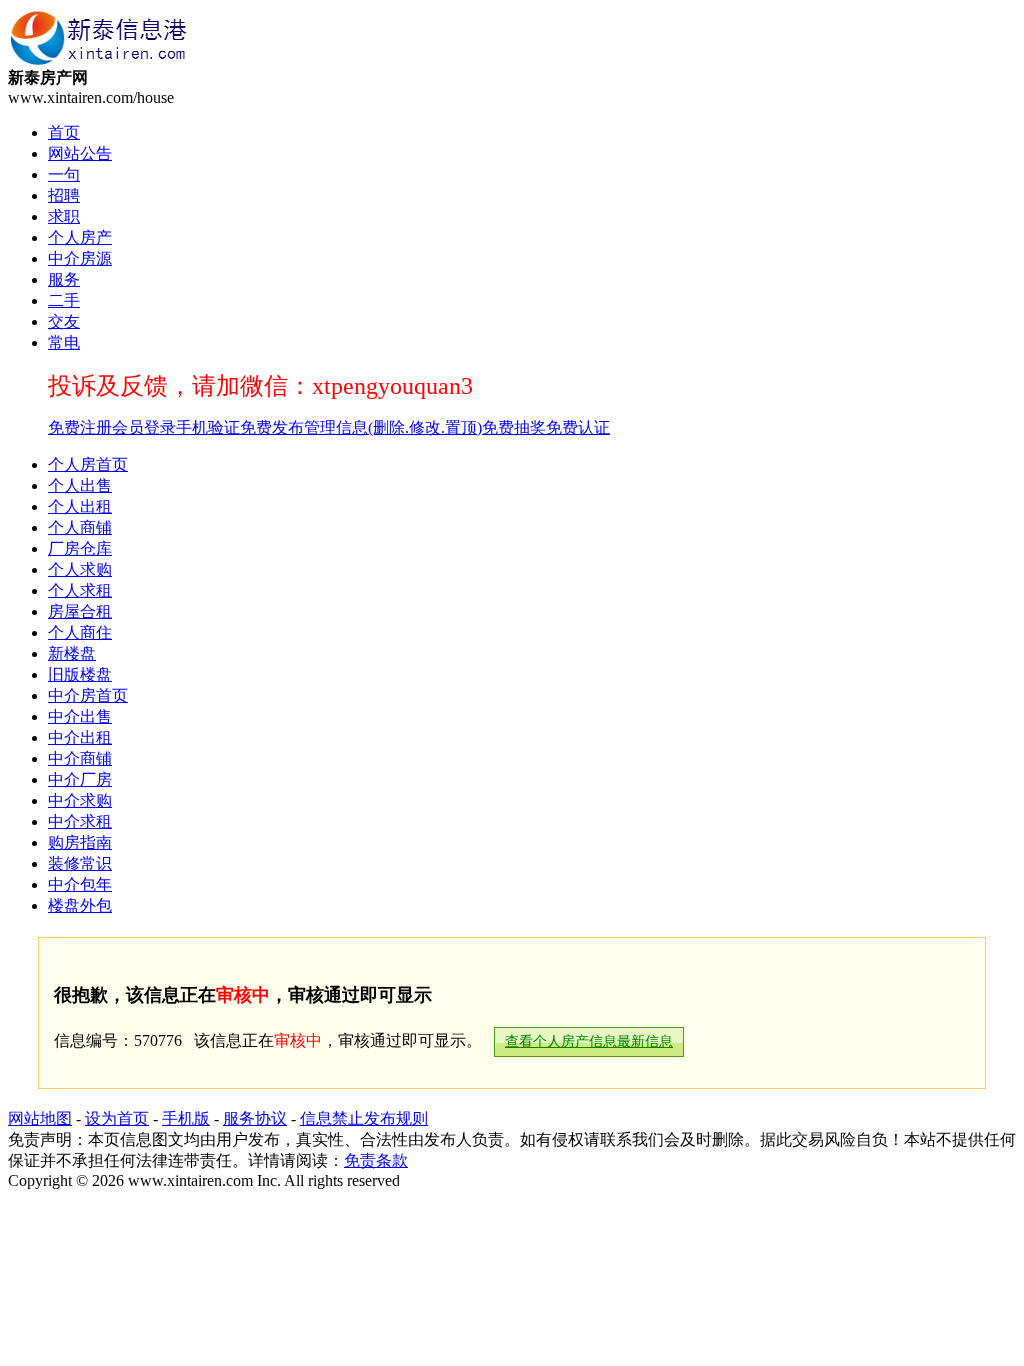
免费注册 (80, 427)
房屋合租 (80, 611)
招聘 (64, 195)
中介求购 (80, 800)
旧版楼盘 (80, 674)
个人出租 (80, 506)
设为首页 (117, 1118)
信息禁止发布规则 (364, 1118)
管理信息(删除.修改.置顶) (393, 427)
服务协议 (255, 1118)
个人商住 (80, 632)
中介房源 (80, 258)
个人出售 (80, 485)
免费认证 (578, 427)
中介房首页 (88, 695)
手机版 (186, 1118)
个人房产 (80, 237)
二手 (64, 300)
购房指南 (80, 842)
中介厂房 (80, 779)
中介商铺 (80, 758)
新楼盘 (72, 653)
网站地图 (40, 1118)
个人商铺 (80, 527)
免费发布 (272, 427)
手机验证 (208, 427)
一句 (64, 174)
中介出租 (80, 737)
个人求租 (80, 590)
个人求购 (80, 569)
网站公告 (80, 153)
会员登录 (144, 427)
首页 (64, 132)
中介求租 (80, 821)
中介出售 (80, 716)
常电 (64, 342)
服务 (64, 279)
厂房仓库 (80, 548)
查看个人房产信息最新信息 (589, 1041)
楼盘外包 (80, 905)
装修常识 (80, 863)
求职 (64, 216)
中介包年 (80, 884)
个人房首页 (88, 464)
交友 (64, 321)
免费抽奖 (514, 427)
